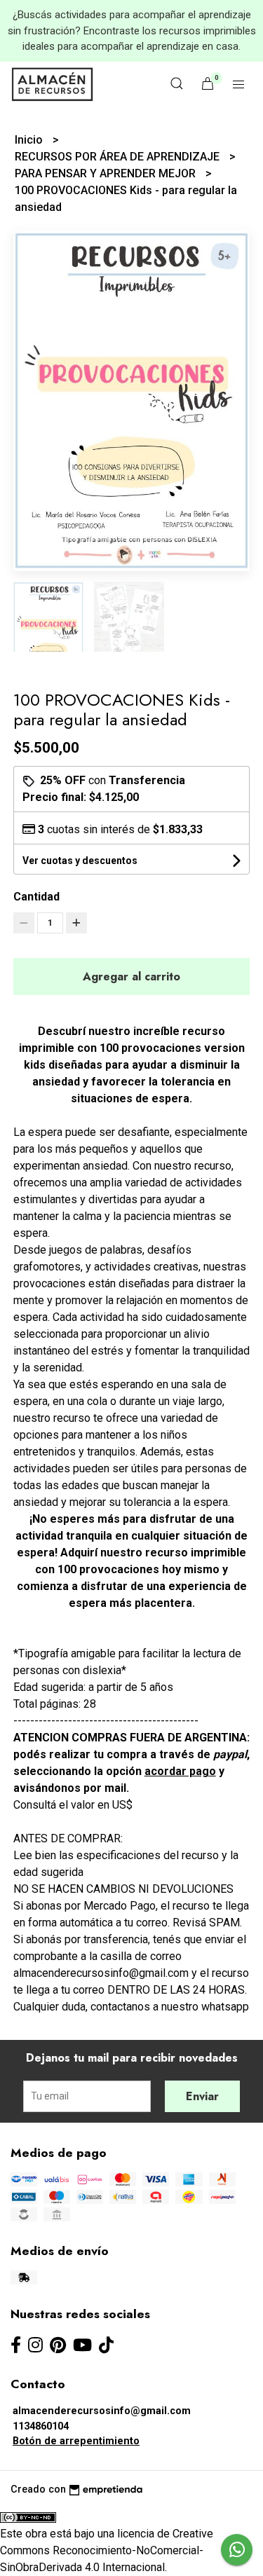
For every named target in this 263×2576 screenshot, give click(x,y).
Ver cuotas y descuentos (80, 861)
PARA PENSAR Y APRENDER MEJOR (107, 173)
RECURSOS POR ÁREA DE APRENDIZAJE (119, 157)
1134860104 (41, 2426)
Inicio (30, 140)
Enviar (202, 2096)
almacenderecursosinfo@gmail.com (102, 2411)
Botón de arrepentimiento (76, 2441)
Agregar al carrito (131, 977)
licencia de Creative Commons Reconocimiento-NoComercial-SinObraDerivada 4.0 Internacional (107, 2550)
